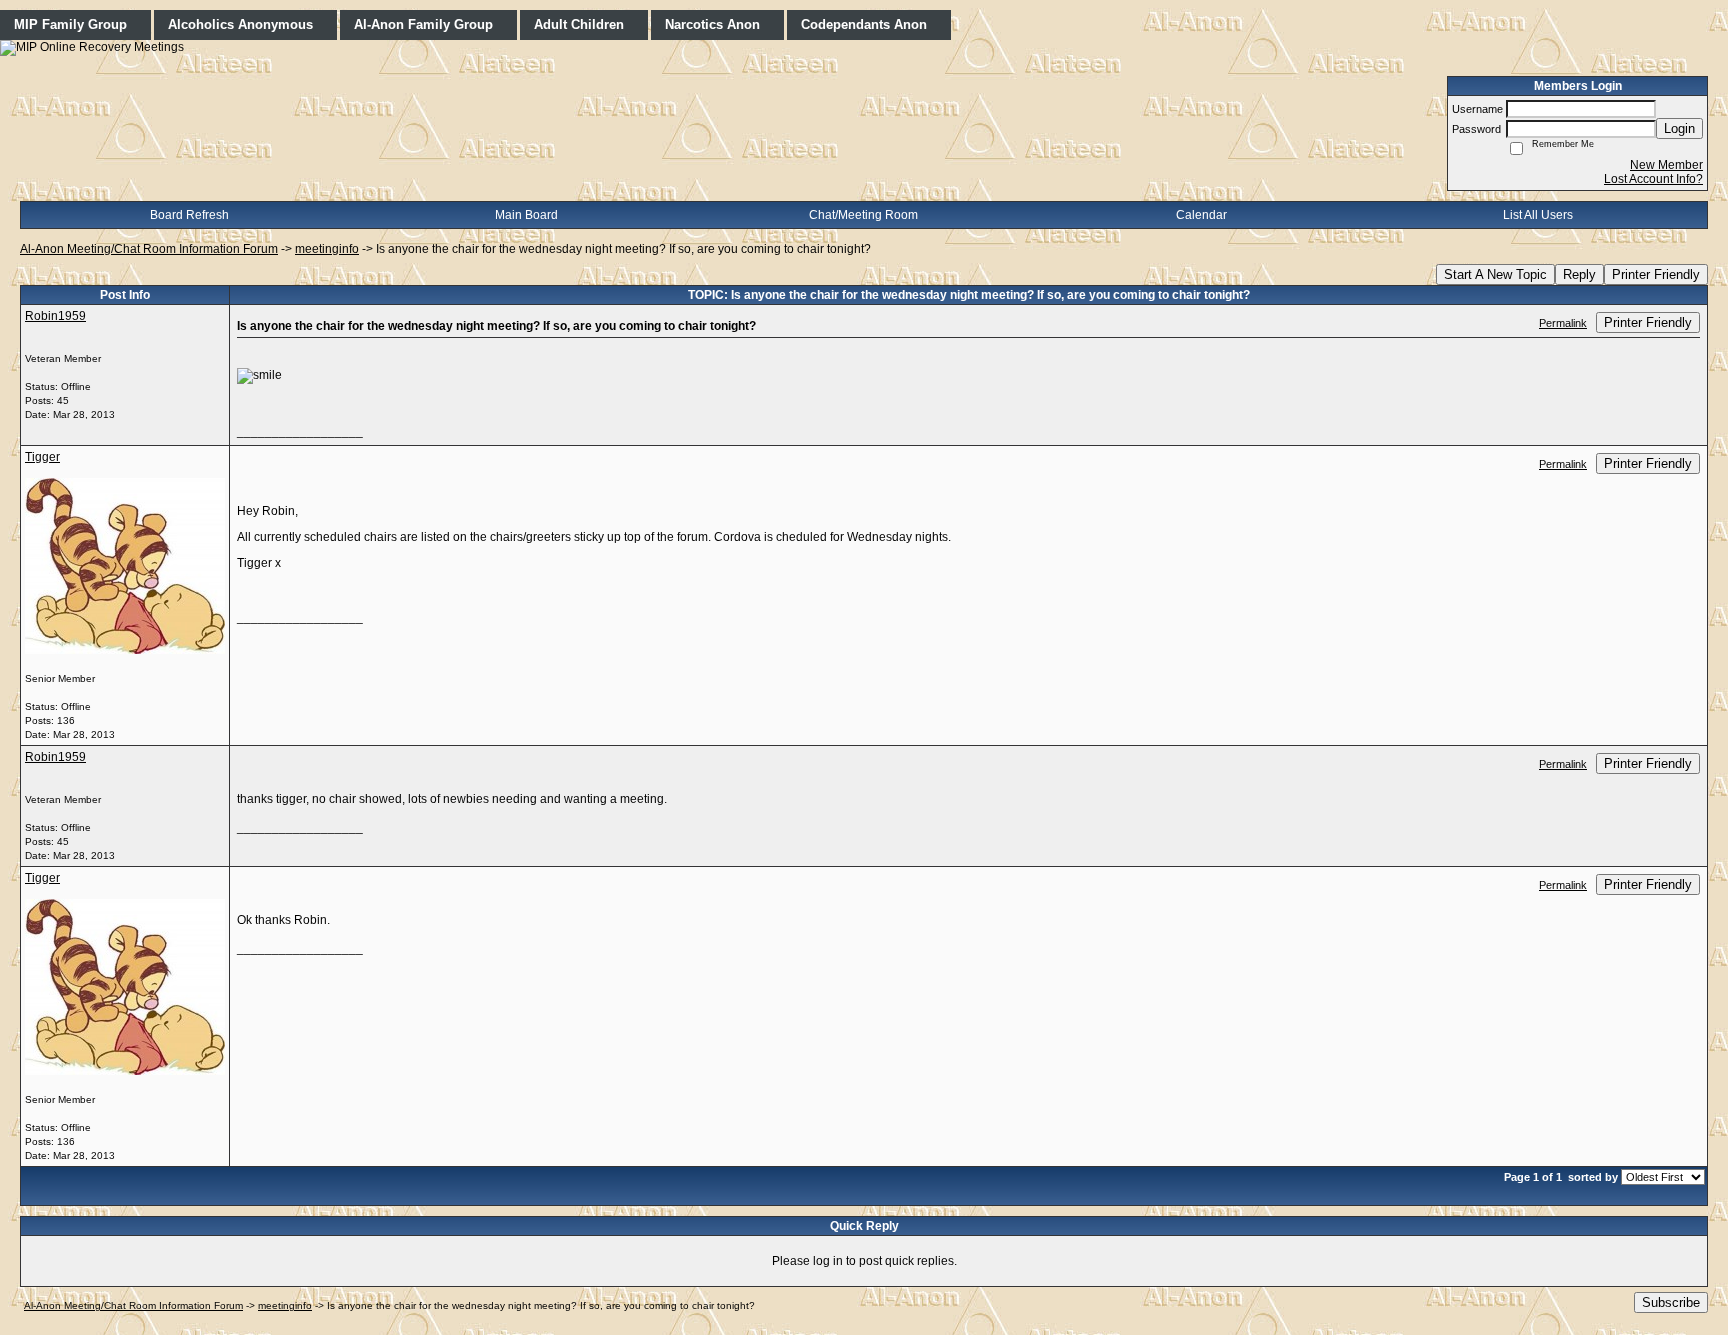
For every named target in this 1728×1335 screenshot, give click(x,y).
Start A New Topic (1495, 274)
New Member (1666, 165)
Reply (1579, 274)
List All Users (1538, 215)
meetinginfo (327, 249)
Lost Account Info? (1653, 179)
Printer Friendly (1656, 274)
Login (1679, 128)
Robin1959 (55, 316)
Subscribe (1671, 1302)
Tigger (42, 457)
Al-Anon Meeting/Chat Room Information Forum (149, 249)
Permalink (1563, 323)
